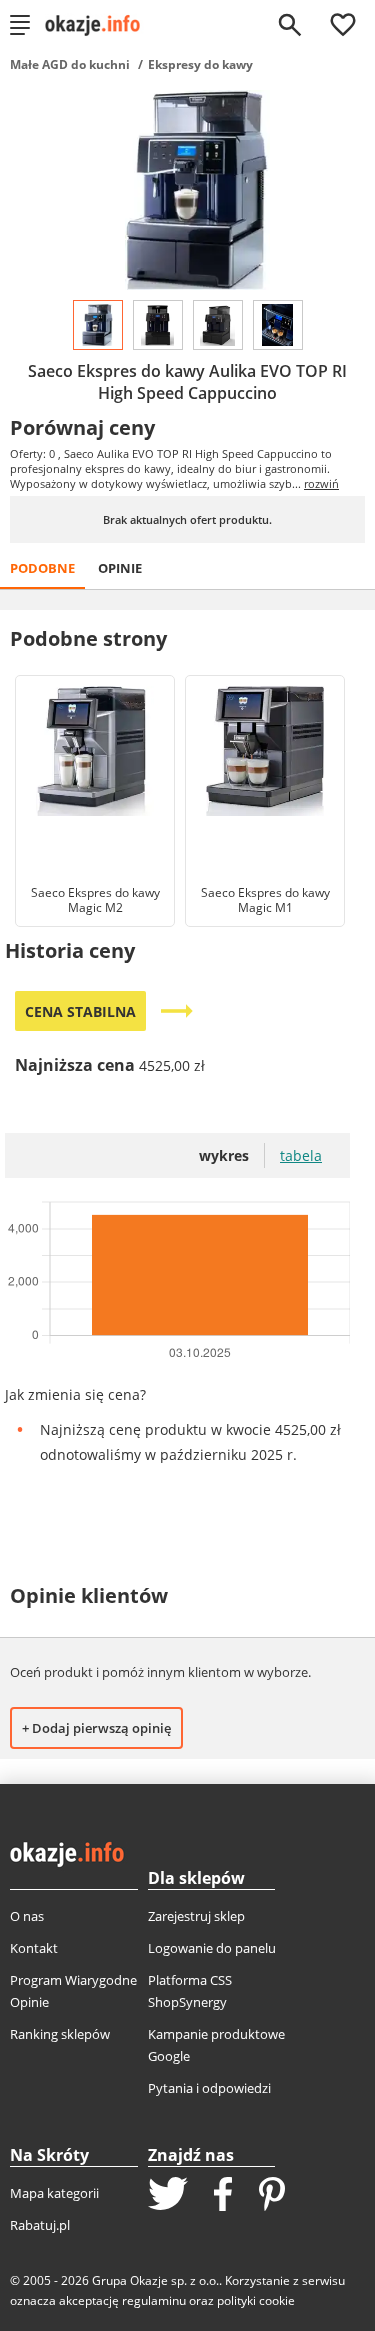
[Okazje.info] (99, 25)
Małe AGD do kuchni (70, 64)
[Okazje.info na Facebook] (223, 2196)
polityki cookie (256, 2300)
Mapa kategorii (54, 2193)
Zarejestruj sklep (196, 1916)
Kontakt (34, 1948)
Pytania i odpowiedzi (209, 2088)
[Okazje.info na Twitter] (168, 2195)
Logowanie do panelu (212, 1948)
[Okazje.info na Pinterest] (272, 2196)
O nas (27, 1916)
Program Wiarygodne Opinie (73, 1991)
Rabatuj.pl (40, 2225)
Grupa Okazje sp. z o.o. (155, 2280)
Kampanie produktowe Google (216, 2045)
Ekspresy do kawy (200, 64)
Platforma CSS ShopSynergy (190, 1991)
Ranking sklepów (60, 2034)
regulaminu (154, 2300)
